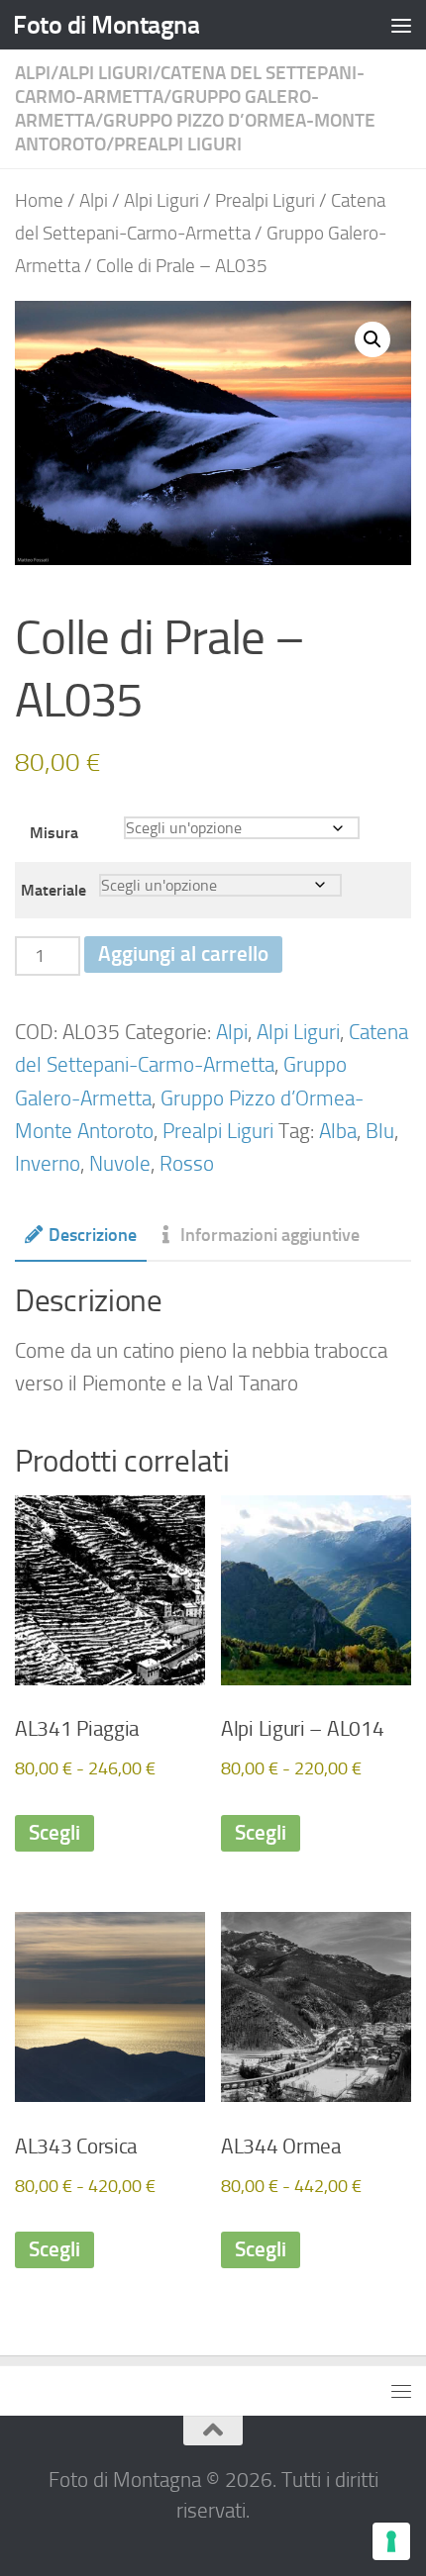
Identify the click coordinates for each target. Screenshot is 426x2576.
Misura (54, 833)
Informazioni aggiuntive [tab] (270, 1235)
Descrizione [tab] (93, 1235)
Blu (380, 1131)
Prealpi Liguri (178, 144)
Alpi (33, 73)
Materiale (53, 890)
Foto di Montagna (106, 25)
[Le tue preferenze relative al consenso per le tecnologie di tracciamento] (391, 2541)
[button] (373, 339)
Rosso (187, 1164)
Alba (338, 1131)
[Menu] (401, 25)
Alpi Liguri (106, 73)
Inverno (48, 1164)
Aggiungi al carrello (183, 954)
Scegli (54, 1833)
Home (39, 200)
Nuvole (120, 1164)
